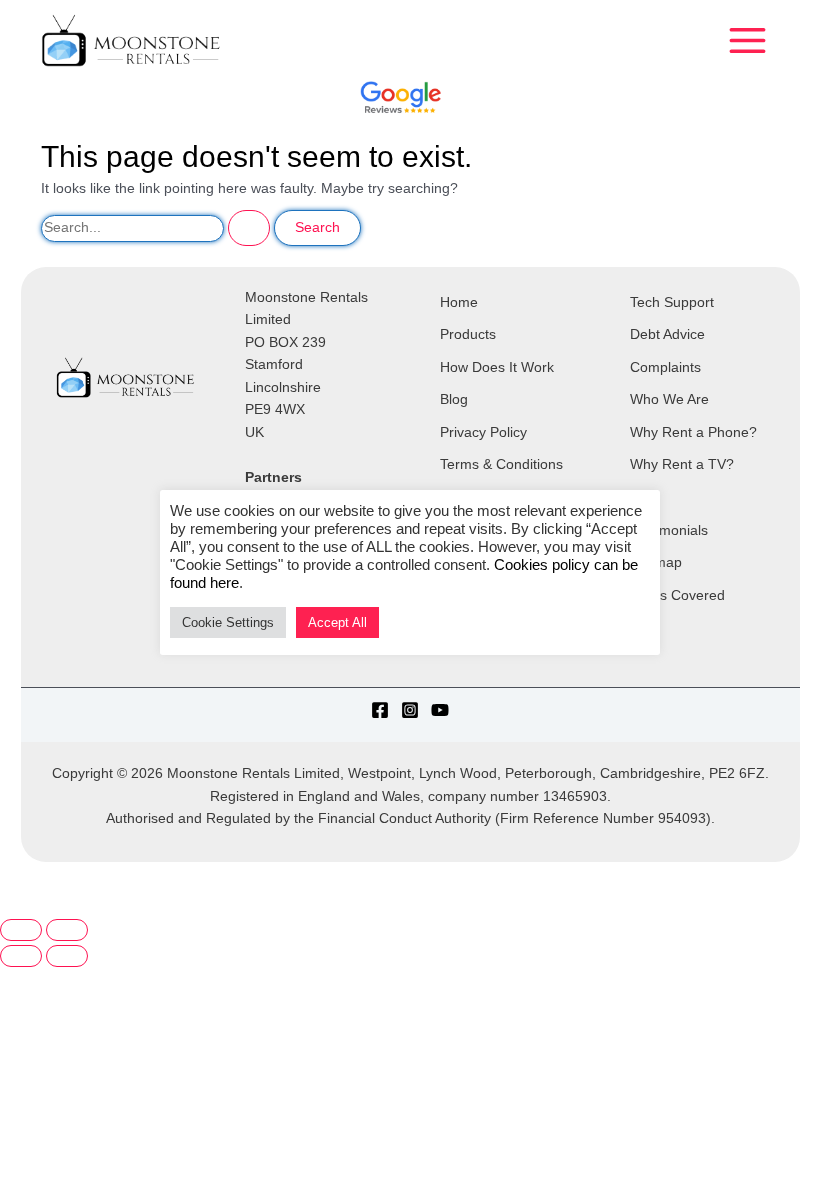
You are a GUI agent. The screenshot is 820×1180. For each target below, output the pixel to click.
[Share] (116, 906)
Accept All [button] (337, 622)
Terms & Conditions (501, 464)
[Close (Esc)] (168, 906)
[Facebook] (380, 710)
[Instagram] (410, 710)
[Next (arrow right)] (67, 956)
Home (459, 302)
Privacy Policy (483, 432)
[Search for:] (157, 227)
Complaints (665, 367)
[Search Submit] (249, 228)
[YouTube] (440, 710)
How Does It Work (497, 367)
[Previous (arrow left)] (21, 956)
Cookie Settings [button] (228, 622)
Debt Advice (667, 334)
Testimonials (669, 530)
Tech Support (672, 302)
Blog (454, 399)
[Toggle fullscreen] (67, 930)
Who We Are (669, 399)
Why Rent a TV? (682, 464)
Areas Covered (677, 595)
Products (468, 334)
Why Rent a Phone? (693, 432)
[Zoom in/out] (21, 930)
